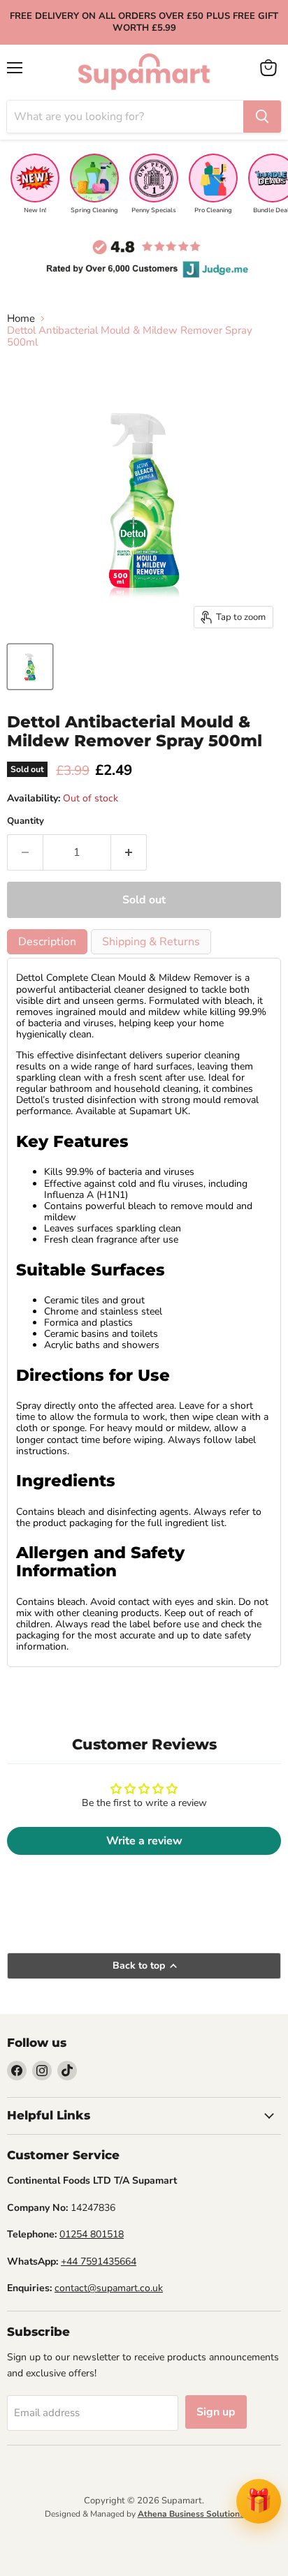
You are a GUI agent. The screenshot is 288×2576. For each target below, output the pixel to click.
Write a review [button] (144, 1841)
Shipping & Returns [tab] (151, 942)
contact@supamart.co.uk (109, 2288)
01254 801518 (92, 2234)
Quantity (26, 821)
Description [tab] (47, 942)
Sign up (216, 2412)
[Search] (262, 117)
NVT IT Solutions (144, 2529)
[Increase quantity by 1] (129, 852)
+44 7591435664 (99, 2262)
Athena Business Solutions (191, 2514)
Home (21, 319)
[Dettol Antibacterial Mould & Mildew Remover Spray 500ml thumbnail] (30, 667)
